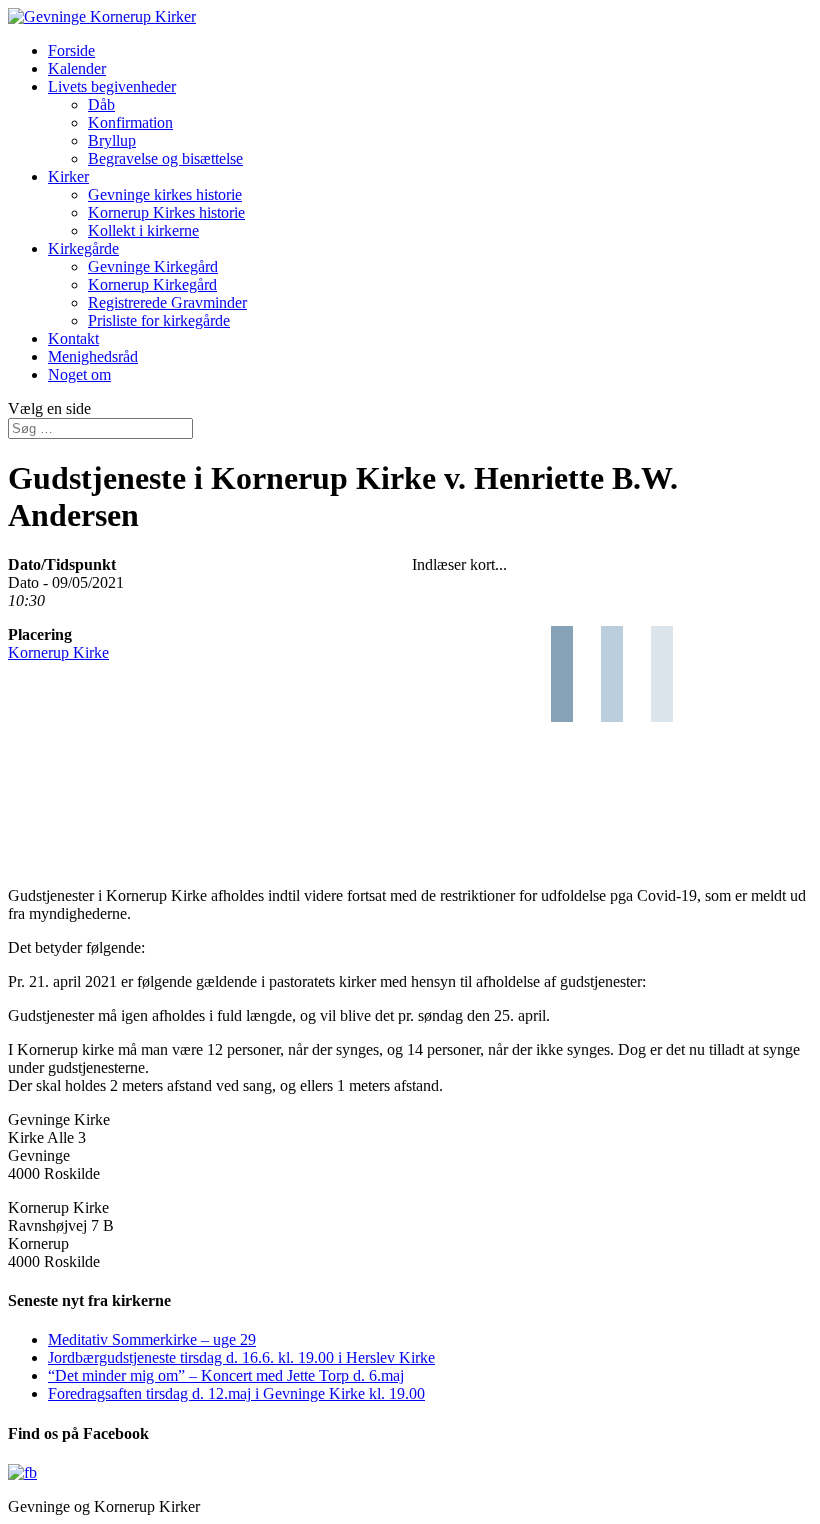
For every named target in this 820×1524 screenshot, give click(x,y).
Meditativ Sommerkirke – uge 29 (152, 1339)
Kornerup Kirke (58, 652)
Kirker (68, 176)
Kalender (77, 68)
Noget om (79, 374)
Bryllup (112, 140)
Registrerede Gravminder (167, 302)
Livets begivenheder (112, 86)
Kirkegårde (83, 248)
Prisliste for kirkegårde (159, 320)
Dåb (101, 104)
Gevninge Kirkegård (153, 266)
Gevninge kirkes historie (165, 194)
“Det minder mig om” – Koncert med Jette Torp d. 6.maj (226, 1375)
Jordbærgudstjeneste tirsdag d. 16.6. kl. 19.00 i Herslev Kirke (241, 1357)
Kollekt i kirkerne (143, 230)
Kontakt (73, 338)
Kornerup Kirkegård (152, 284)
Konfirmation (130, 122)
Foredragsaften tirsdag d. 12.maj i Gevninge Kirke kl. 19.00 (236, 1393)
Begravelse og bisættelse (165, 158)
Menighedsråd (93, 356)
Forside (71, 50)
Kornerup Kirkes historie (166, 212)
